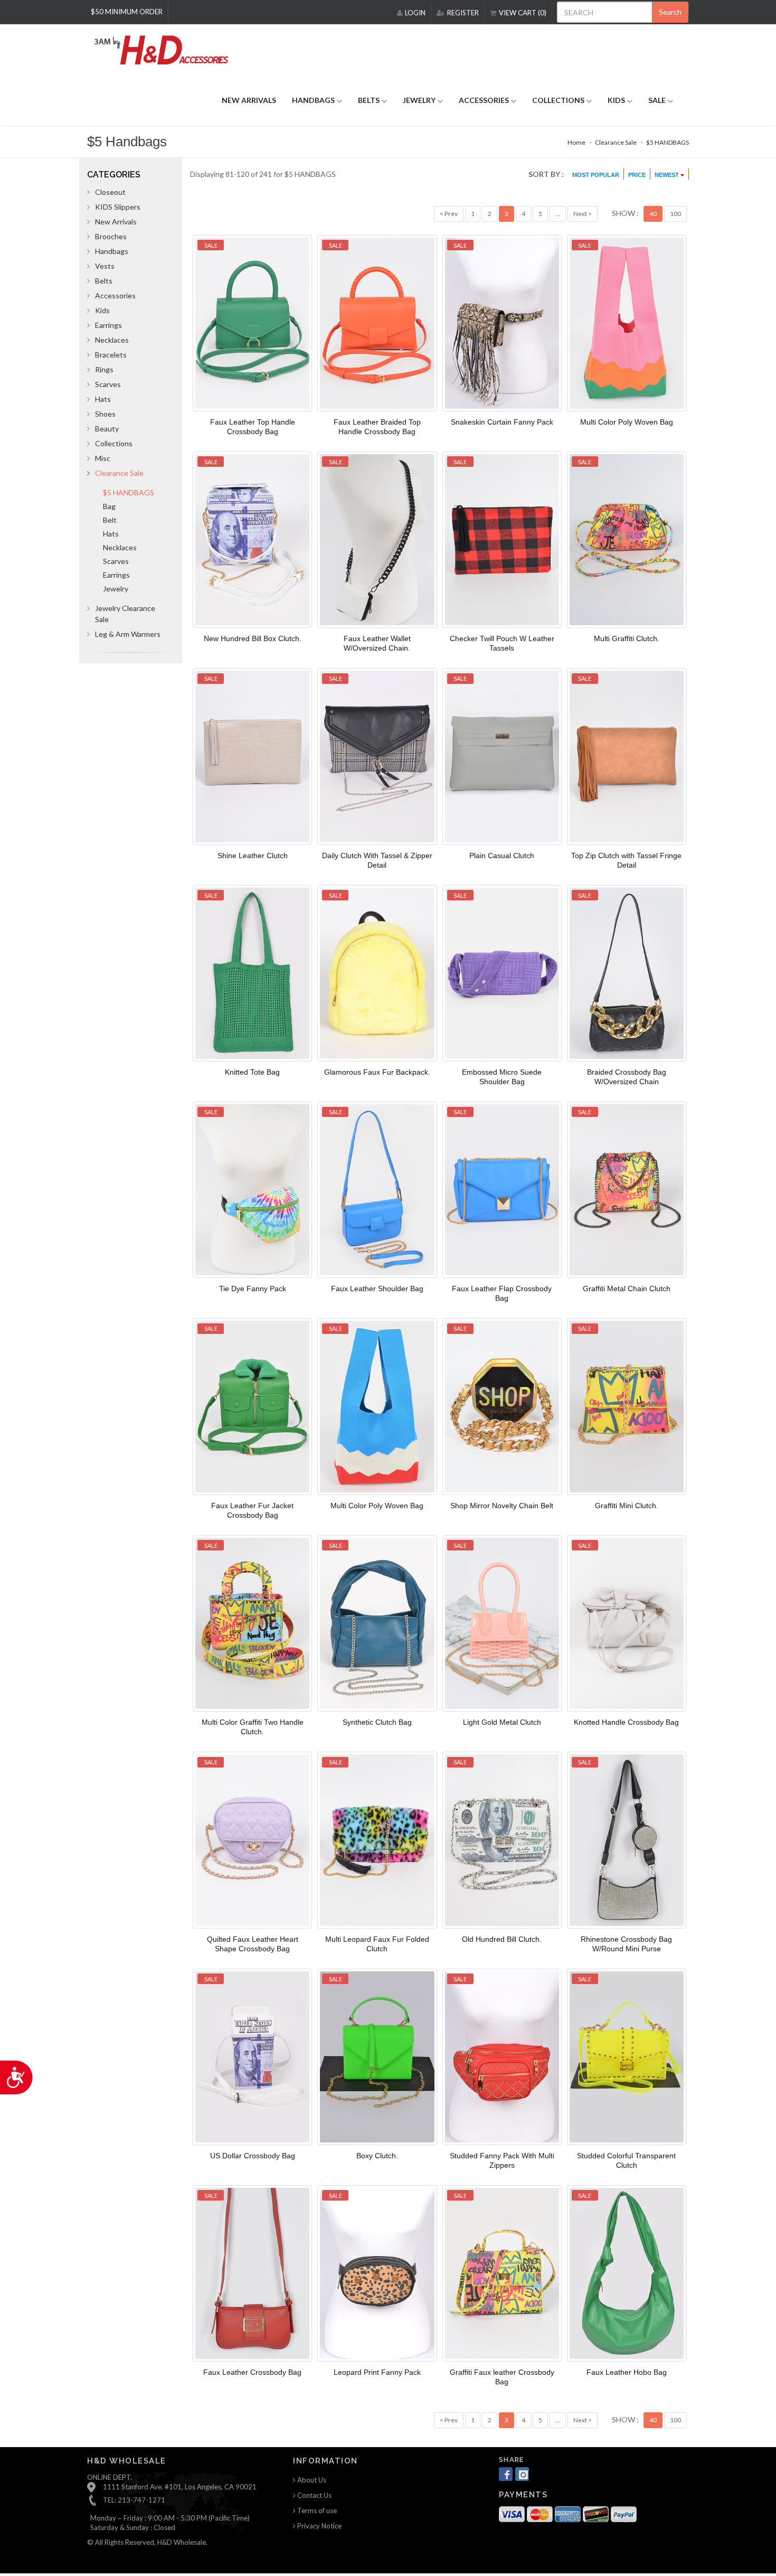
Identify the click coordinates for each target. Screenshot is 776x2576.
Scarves (108, 384)
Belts (104, 281)
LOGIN (415, 13)
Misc (103, 458)
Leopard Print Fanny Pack (377, 2372)
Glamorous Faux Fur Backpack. (377, 1072)
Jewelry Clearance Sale (125, 614)
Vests (105, 266)
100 (675, 214)
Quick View (249, 325)
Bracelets (111, 355)
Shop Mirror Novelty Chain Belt (502, 1506)
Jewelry (116, 589)
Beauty (107, 429)
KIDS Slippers (118, 207)
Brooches (111, 236)
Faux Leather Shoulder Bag (377, 1289)
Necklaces (112, 340)
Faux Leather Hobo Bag (627, 2372)
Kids (102, 310)
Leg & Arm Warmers (128, 634)
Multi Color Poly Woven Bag (627, 422)
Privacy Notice (319, 2526)
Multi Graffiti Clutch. (627, 638)
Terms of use (316, 2511)
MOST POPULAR (596, 175)
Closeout (110, 192)
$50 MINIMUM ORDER (127, 12)
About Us (311, 2480)
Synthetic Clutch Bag (377, 1722)
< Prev (449, 214)
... (558, 214)
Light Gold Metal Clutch (502, 1722)
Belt (110, 520)
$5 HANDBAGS (668, 142)
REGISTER (463, 13)
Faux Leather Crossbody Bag (252, 2372)
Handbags (112, 251)
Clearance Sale (616, 142)
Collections (114, 443)
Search (670, 12)
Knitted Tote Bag (252, 1072)
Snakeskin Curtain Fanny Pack (502, 422)
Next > (583, 214)
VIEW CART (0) (523, 13)
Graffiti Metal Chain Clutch (627, 1289)
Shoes (105, 414)
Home (576, 142)
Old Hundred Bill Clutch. (502, 1939)
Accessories (115, 295)
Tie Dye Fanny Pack (253, 1289)
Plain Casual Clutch (502, 855)
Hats (103, 399)
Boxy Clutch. (377, 2156)
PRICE (637, 175)
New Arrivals (116, 222)
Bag (109, 506)
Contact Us (314, 2495)
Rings (104, 369)
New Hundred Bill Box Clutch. (253, 638)
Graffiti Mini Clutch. (627, 1506)
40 (653, 214)
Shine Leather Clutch (253, 855)
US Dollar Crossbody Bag (253, 2156)
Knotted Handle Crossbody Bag (626, 1722)
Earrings (108, 325)
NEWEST (668, 175)
